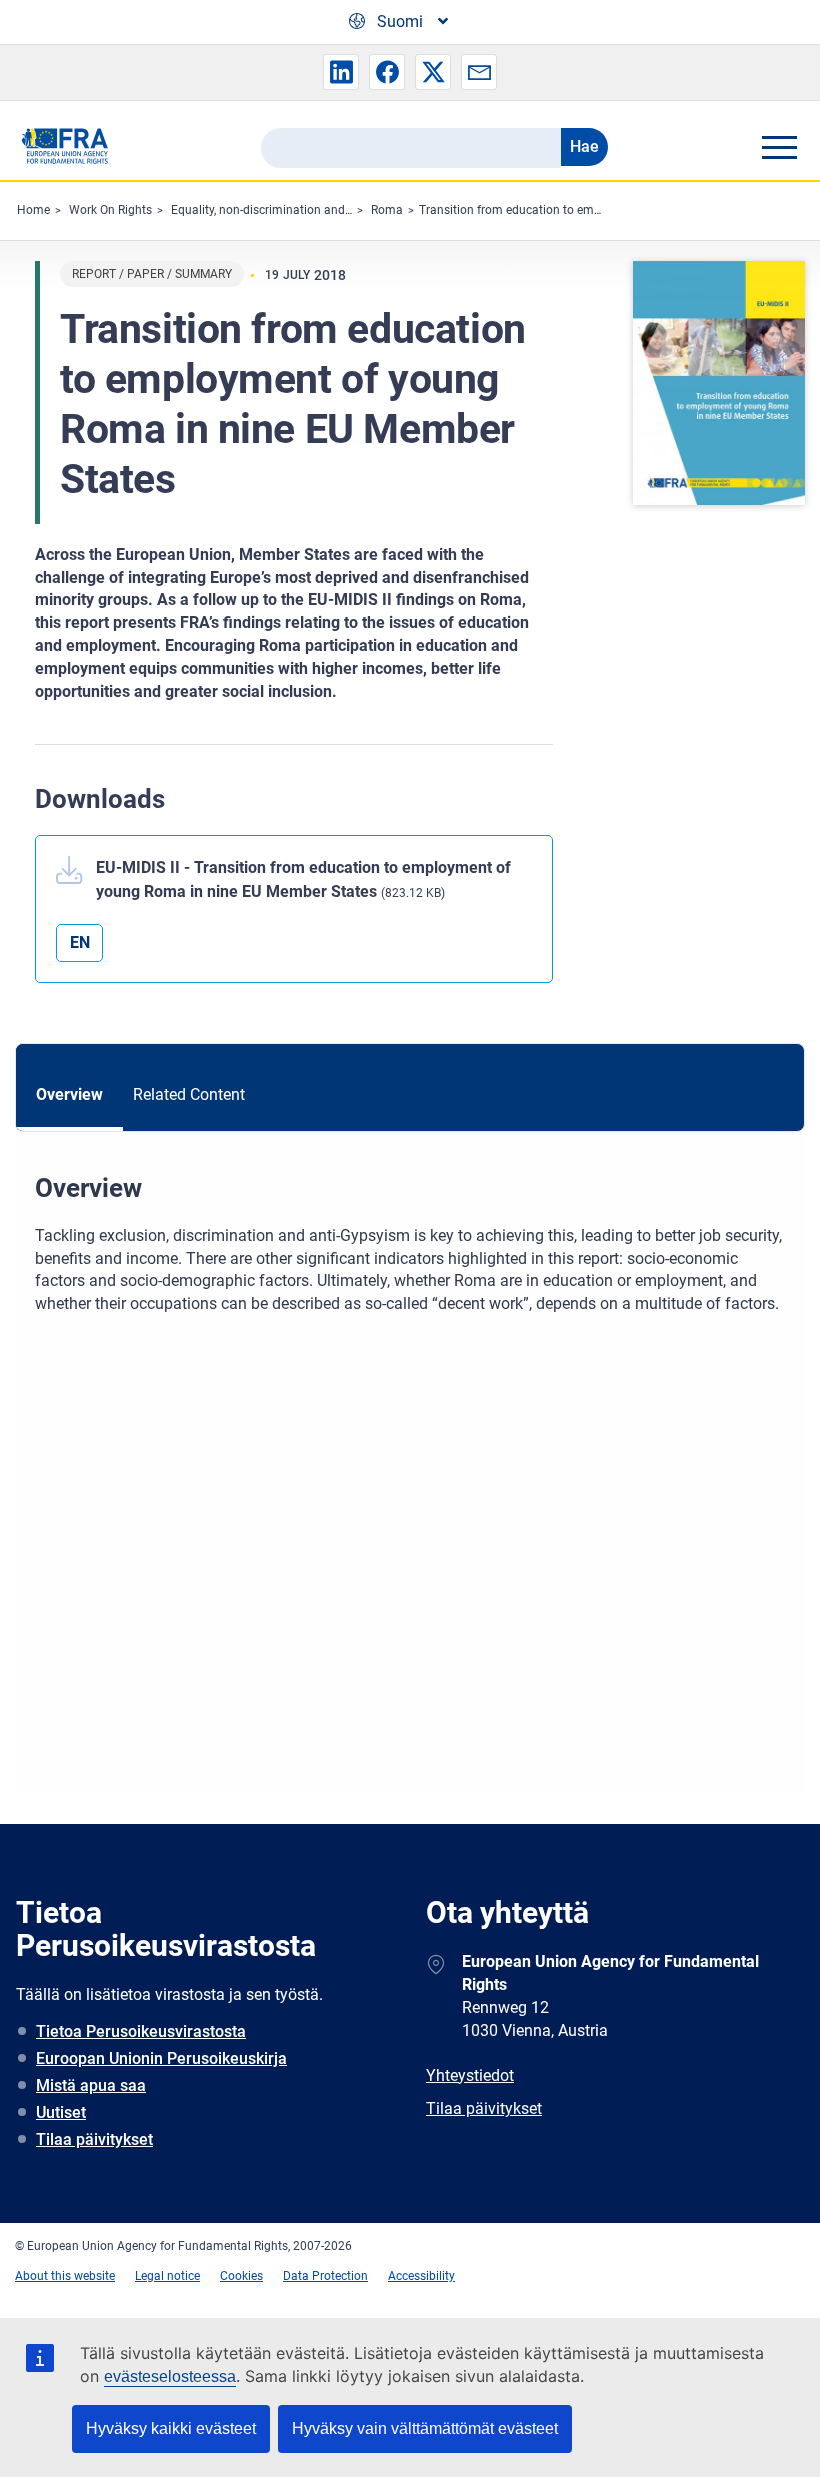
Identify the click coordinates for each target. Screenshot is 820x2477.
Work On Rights (110, 210)
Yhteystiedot (470, 2075)
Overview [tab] (69, 1094)
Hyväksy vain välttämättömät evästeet (425, 2428)
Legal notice (167, 2276)
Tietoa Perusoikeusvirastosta (141, 2031)
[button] (341, 72)
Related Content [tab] (189, 1094)
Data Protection (325, 2276)
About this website (65, 2276)
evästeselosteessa (170, 2376)
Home (33, 210)
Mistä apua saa (91, 2085)
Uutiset (61, 2112)
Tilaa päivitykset (94, 2139)
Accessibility (421, 2276)
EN (80, 942)
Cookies (241, 2276)
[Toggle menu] (779, 147)
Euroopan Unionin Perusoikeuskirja (161, 2058)
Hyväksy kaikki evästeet (171, 2428)
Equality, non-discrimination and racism (278, 210)
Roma (387, 210)
